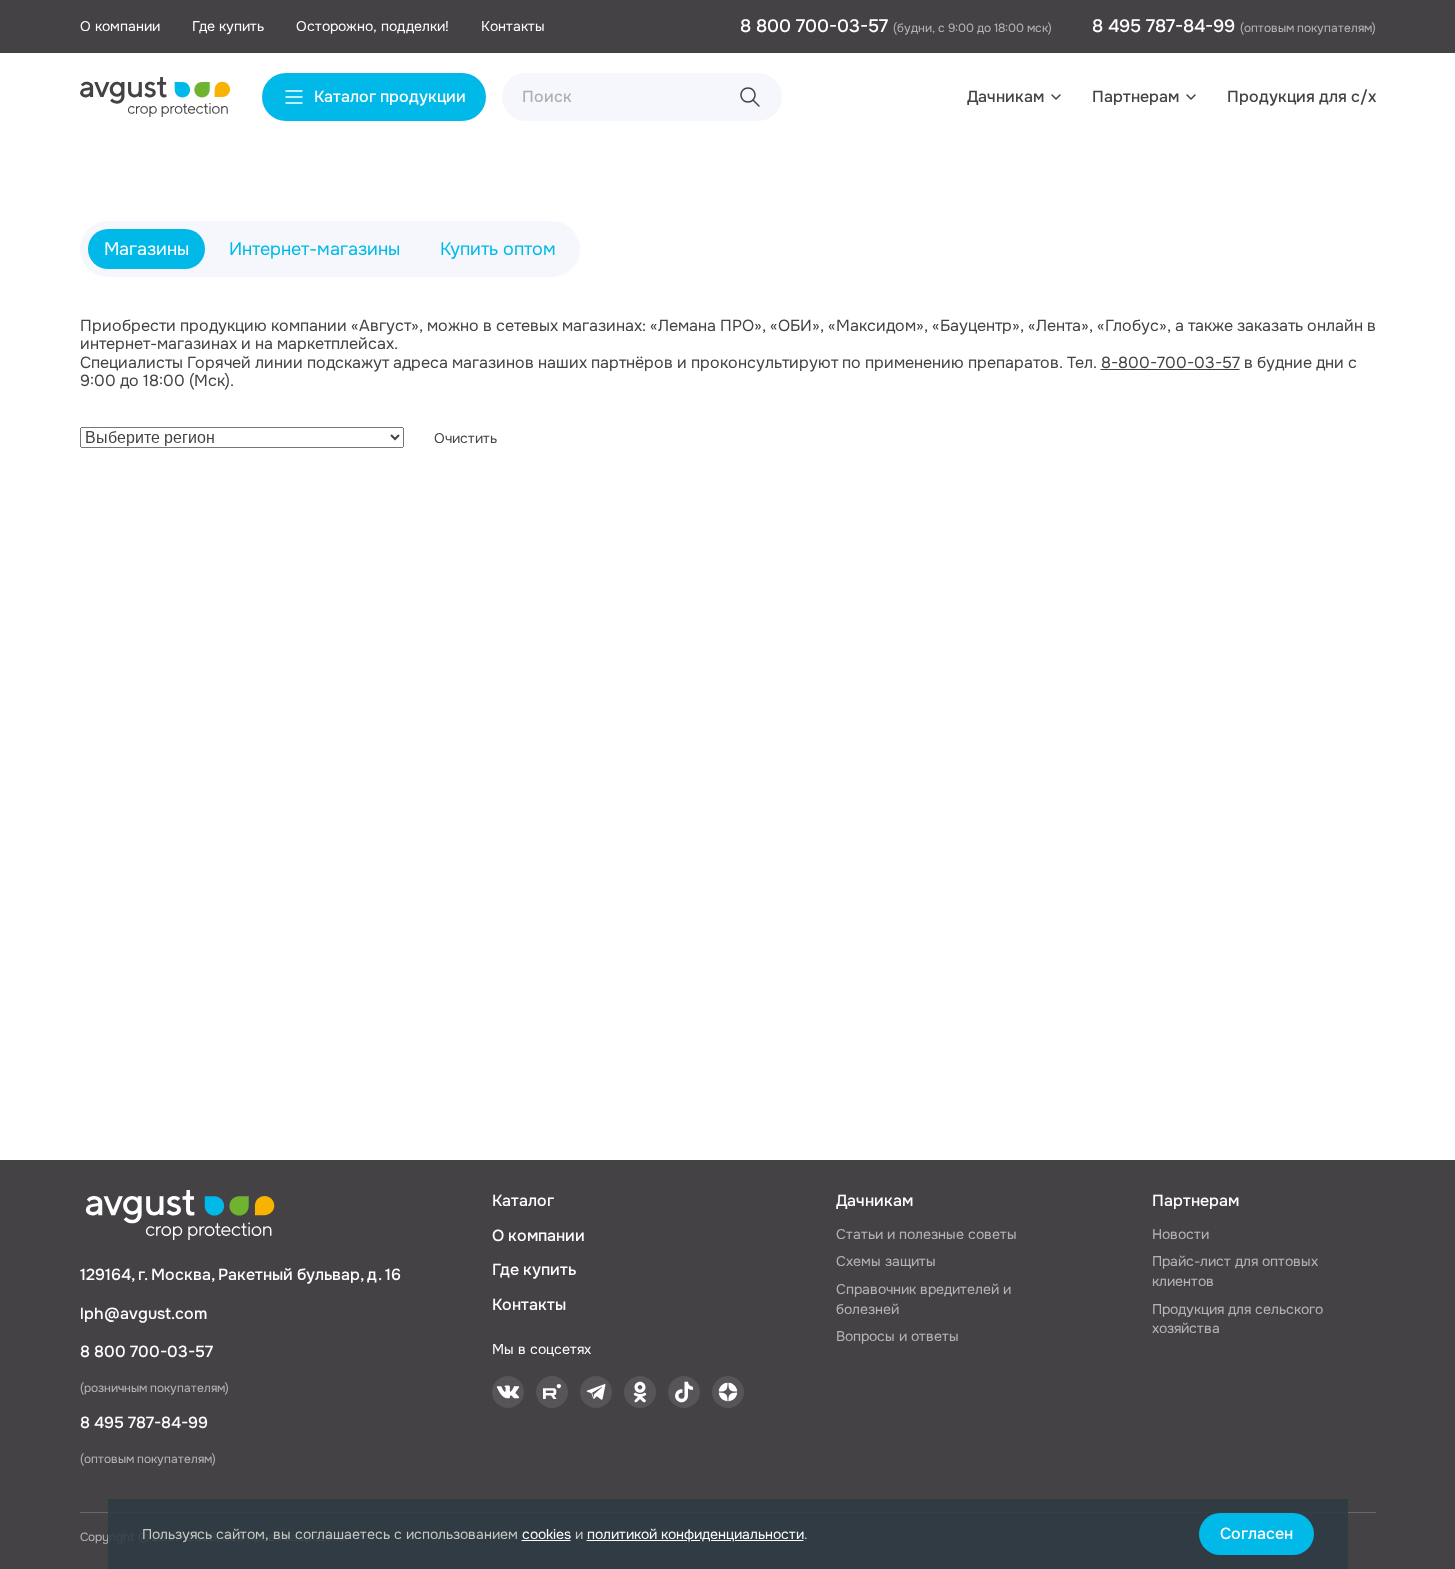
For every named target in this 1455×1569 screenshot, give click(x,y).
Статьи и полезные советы (926, 1234)
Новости (1180, 1234)
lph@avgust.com (143, 1313)
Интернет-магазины (314, 249)
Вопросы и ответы (897, 1336)
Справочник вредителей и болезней (923, 1299)
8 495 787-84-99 (1166, 26)
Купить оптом (498, 249)
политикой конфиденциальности (695, 1534)
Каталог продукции (390, 96)
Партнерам (1135, 96)
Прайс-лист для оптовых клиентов (1235, 1271)
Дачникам (1005, 96)
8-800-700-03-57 (1170, 362)
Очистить (465, 438)
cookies (546, 1534)
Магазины (146, 249)
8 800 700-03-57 (816, 26)
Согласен (1256, 1533)
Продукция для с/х (1301, 96)
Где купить (228, 26)
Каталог (523, 1200)
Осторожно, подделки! (372, 26)
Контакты (513, 26)
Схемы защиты (886, 1261)
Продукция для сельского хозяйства (1237, 1319)
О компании (120, 26)
